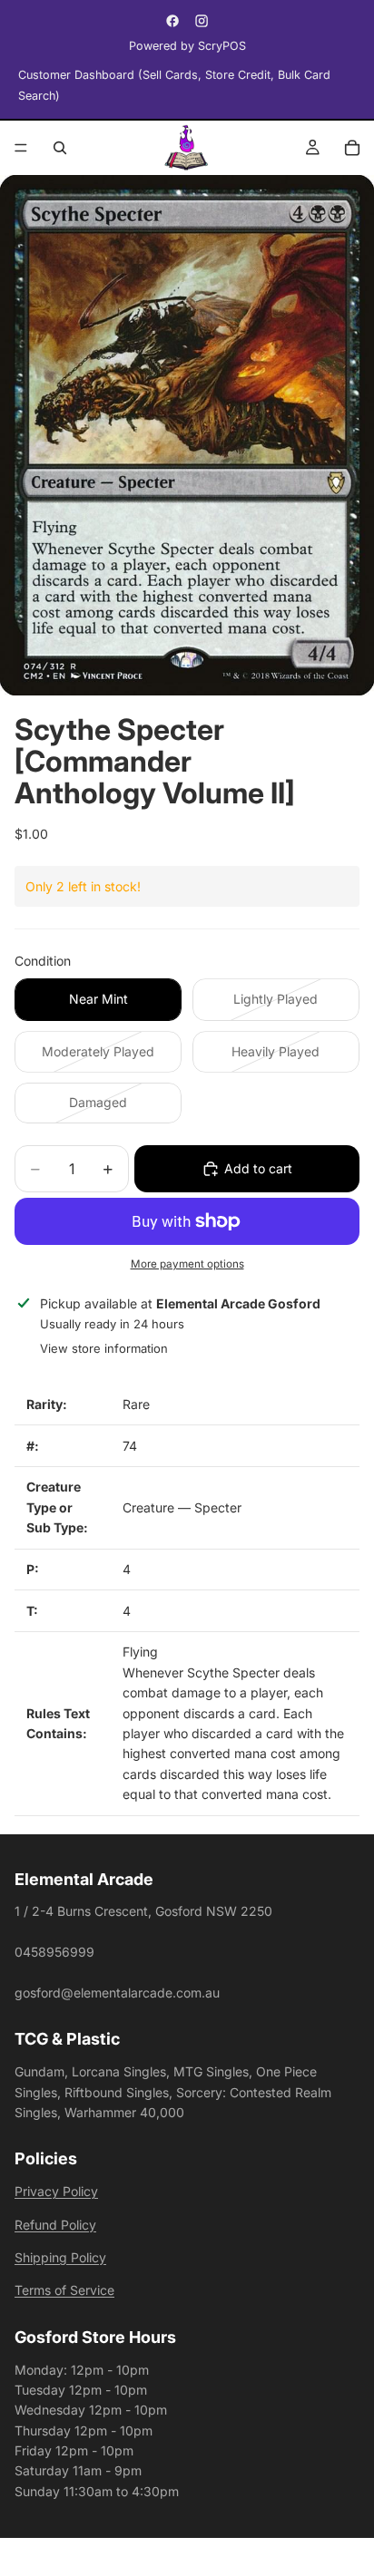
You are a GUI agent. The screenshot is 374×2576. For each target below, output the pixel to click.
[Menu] (21, 148)
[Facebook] (172, 21)
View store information (104, 1348)
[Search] (60, 148)
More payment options (187, 1264)
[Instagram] (202, 21)
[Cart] (352, 148)
